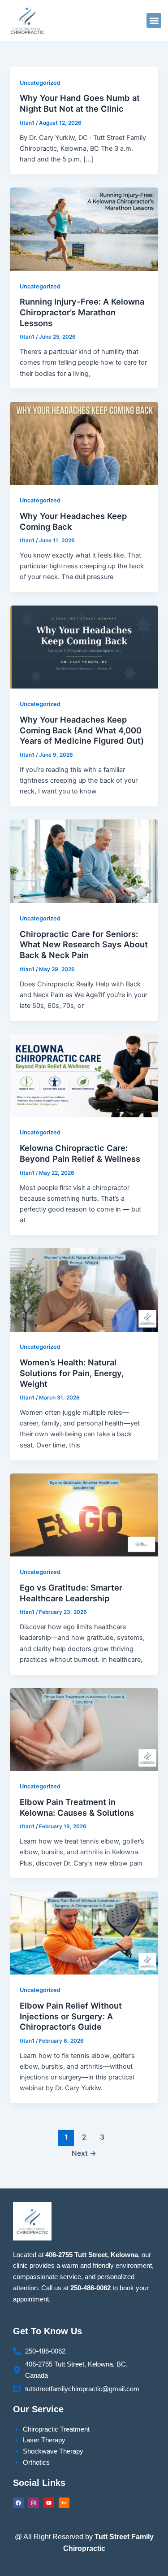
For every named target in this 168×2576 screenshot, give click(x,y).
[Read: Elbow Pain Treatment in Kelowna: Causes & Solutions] (84, 1729)
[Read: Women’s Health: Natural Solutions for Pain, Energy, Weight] (84, 1290)
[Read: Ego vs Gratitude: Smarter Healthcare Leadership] (84, 1515)
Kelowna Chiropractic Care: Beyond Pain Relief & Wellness (80, 1153)
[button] (154, 20)
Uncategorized (40, 83)
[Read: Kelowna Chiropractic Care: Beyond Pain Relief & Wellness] (84, 1075)
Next (84, 2153)
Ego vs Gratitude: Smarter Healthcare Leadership (71, 1593)
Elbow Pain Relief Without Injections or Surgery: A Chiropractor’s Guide (71, 2016)
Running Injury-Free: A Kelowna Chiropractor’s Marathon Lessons (82, 312)
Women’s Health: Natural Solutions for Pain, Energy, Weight (72, 1373)
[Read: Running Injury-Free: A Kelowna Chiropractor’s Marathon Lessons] (84, 229)
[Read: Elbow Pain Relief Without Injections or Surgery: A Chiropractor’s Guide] (84, 1932)
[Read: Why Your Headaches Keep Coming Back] (84, 443)
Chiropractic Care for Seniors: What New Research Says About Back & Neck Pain (84, 944)
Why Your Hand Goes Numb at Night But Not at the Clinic (80, 103)
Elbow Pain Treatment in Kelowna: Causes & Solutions (77, 1807)
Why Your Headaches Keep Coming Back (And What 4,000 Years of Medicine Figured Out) (82, 730)
